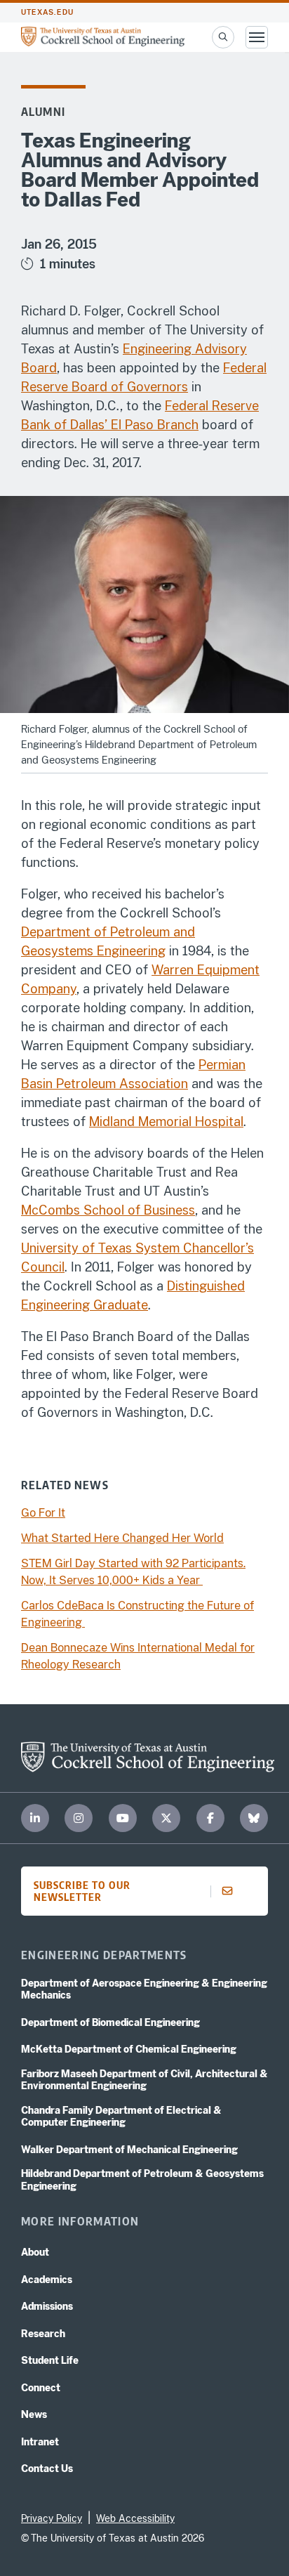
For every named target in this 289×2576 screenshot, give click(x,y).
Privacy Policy (52, 2518)
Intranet (40, 2442)
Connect (41, 2388)
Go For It (43, 1513)
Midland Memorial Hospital (166, 1122)
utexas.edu (47, 12)
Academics (47, 2280)
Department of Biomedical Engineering (110, 2022)
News (34, 2414)
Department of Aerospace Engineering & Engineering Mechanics (144, 1989)
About (35, 2252)
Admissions (47, 2306)
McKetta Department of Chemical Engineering (129, 2049)
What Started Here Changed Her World (122, 1538)
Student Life (50, 2360)
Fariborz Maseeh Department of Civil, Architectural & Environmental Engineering (144, 2080)
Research (43, 2334)
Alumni (43, 112)
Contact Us (47, 2469)
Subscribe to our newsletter (82, 1891)
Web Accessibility (135, 2518)
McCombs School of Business (108, 1210)
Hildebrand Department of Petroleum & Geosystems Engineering (142, 2180)
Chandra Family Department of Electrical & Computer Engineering (121, 2117)
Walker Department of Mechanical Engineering (129, 2150)
